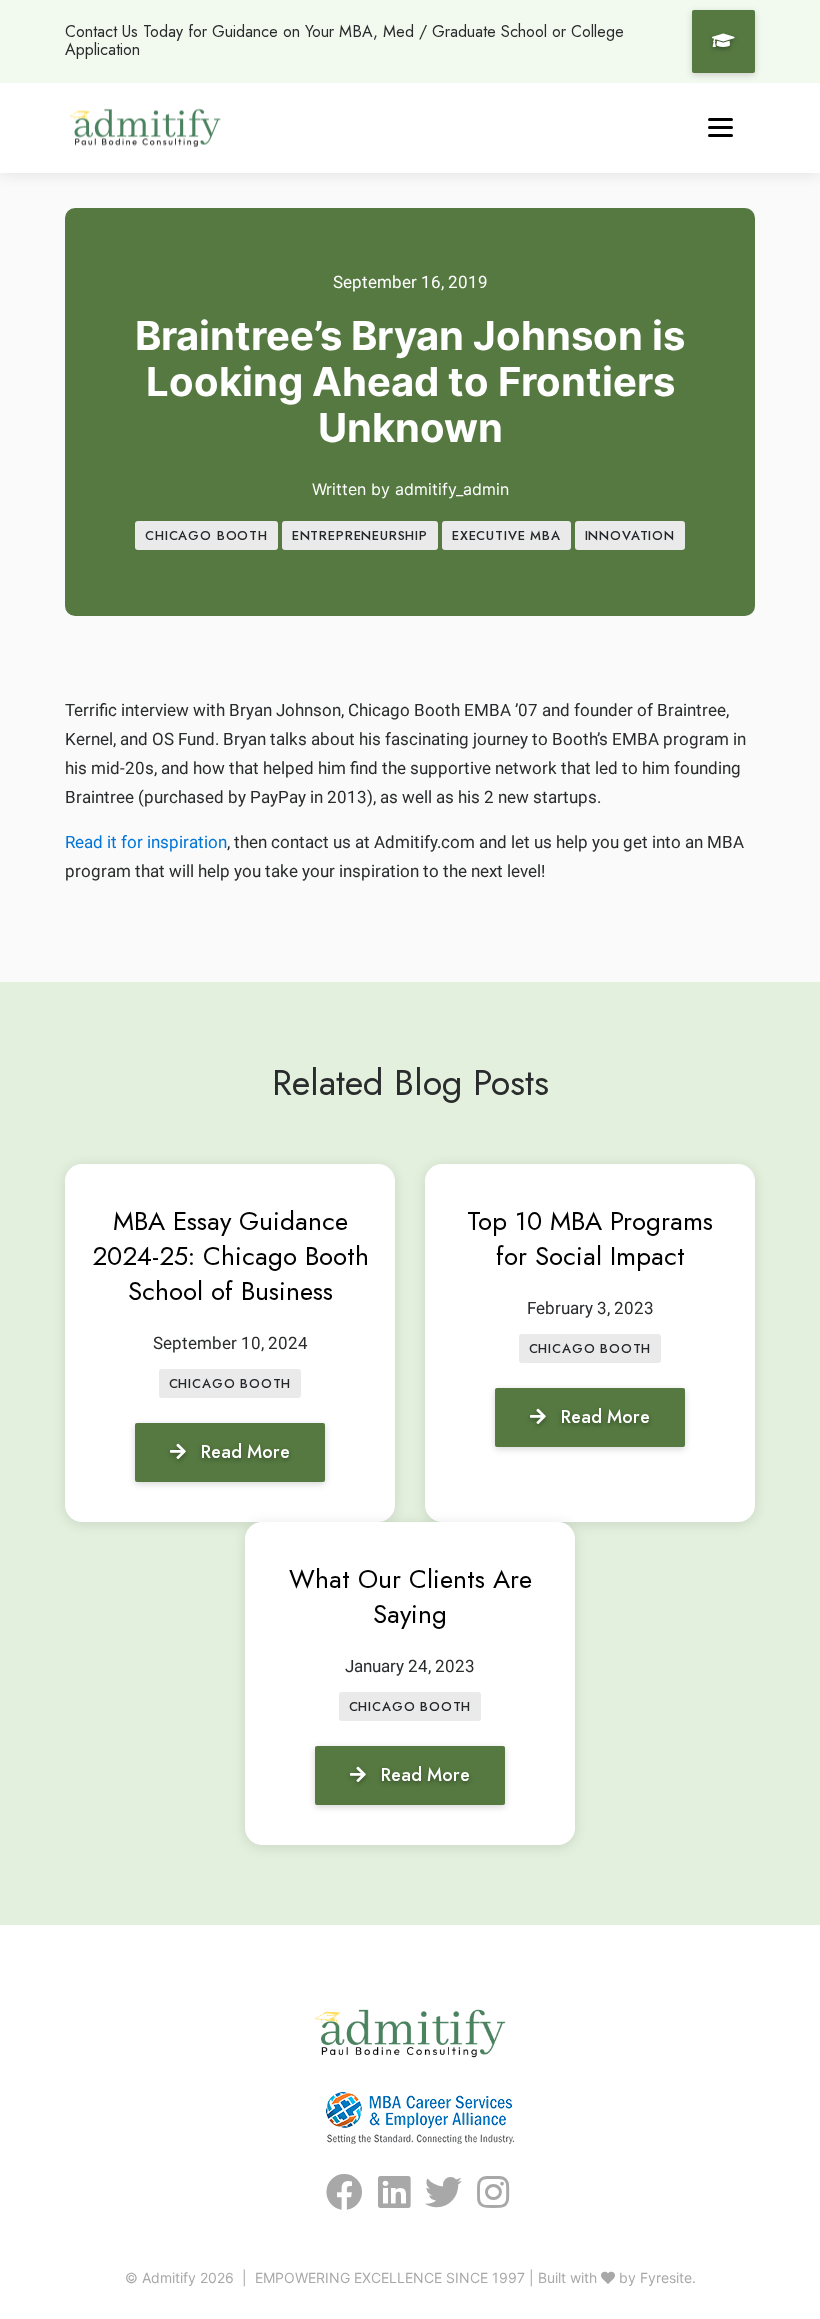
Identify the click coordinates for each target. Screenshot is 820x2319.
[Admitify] (145, 127)
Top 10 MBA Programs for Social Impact (590, 1238)
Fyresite (666, 2277)
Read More (245, 1452)
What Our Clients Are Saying (410, 1596)
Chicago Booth (206, 535)
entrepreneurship (360, 535)
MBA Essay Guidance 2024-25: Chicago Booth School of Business (230, 1256)
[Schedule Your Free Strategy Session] (723, 41)
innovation (630, 535)
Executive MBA (506, 535)
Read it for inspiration (146, 842)
